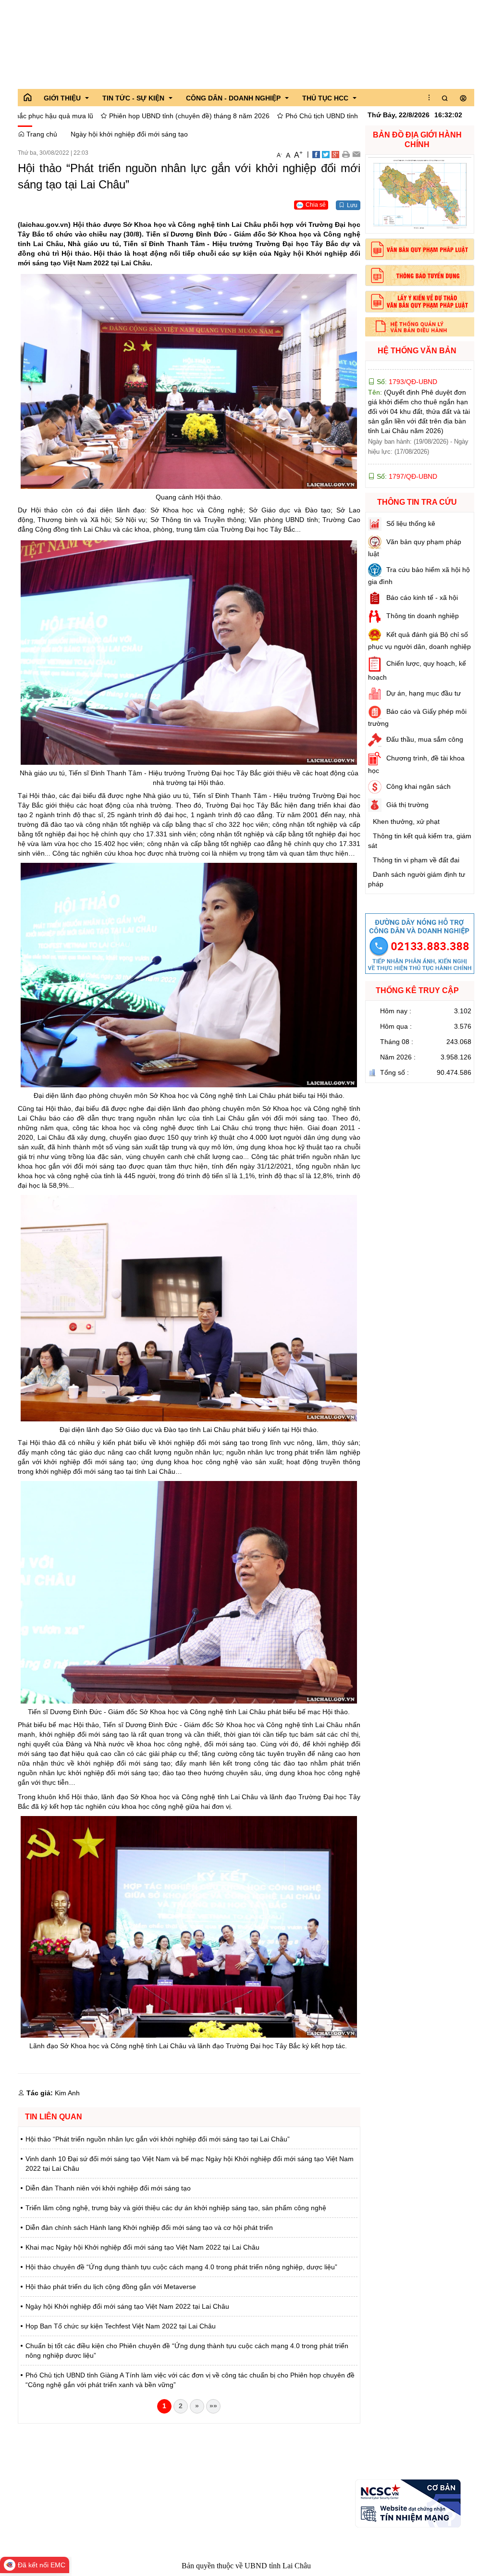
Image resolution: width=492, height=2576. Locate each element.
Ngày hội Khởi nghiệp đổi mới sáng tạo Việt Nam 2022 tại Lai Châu (127, 2306)
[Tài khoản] (463, 99)
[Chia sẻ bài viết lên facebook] (316, 154)
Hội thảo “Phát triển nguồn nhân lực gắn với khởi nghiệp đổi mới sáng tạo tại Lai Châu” (158, 2139)
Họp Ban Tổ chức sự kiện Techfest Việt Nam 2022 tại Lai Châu (121, 2326)
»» (213, 2406)
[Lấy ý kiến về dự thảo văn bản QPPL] (420, 302)
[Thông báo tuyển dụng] (420, 276)
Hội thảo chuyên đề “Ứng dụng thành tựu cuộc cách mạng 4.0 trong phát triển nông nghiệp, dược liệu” (181, 2267)
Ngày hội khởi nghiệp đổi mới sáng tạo (129, 134)
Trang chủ (41, 134)
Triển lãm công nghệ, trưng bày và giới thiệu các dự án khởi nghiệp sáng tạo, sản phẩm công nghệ (176, 2208)
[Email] (356, 154)
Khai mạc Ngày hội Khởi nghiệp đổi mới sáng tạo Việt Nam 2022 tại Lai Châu (142, 2247)
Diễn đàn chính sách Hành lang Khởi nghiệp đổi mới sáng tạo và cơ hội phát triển (149, 2228)
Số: (406, 376)
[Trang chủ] (27, 98)
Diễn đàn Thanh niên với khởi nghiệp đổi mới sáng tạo (108, 2188)
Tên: (418, 406)
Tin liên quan (54, 2117)
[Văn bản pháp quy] (420, 249)
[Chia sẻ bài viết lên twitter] (326, 154)
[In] (346, 154)
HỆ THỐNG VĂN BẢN (417, 351)
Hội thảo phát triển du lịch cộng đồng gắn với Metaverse (111, 2287)
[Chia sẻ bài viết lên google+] (335, 154)
